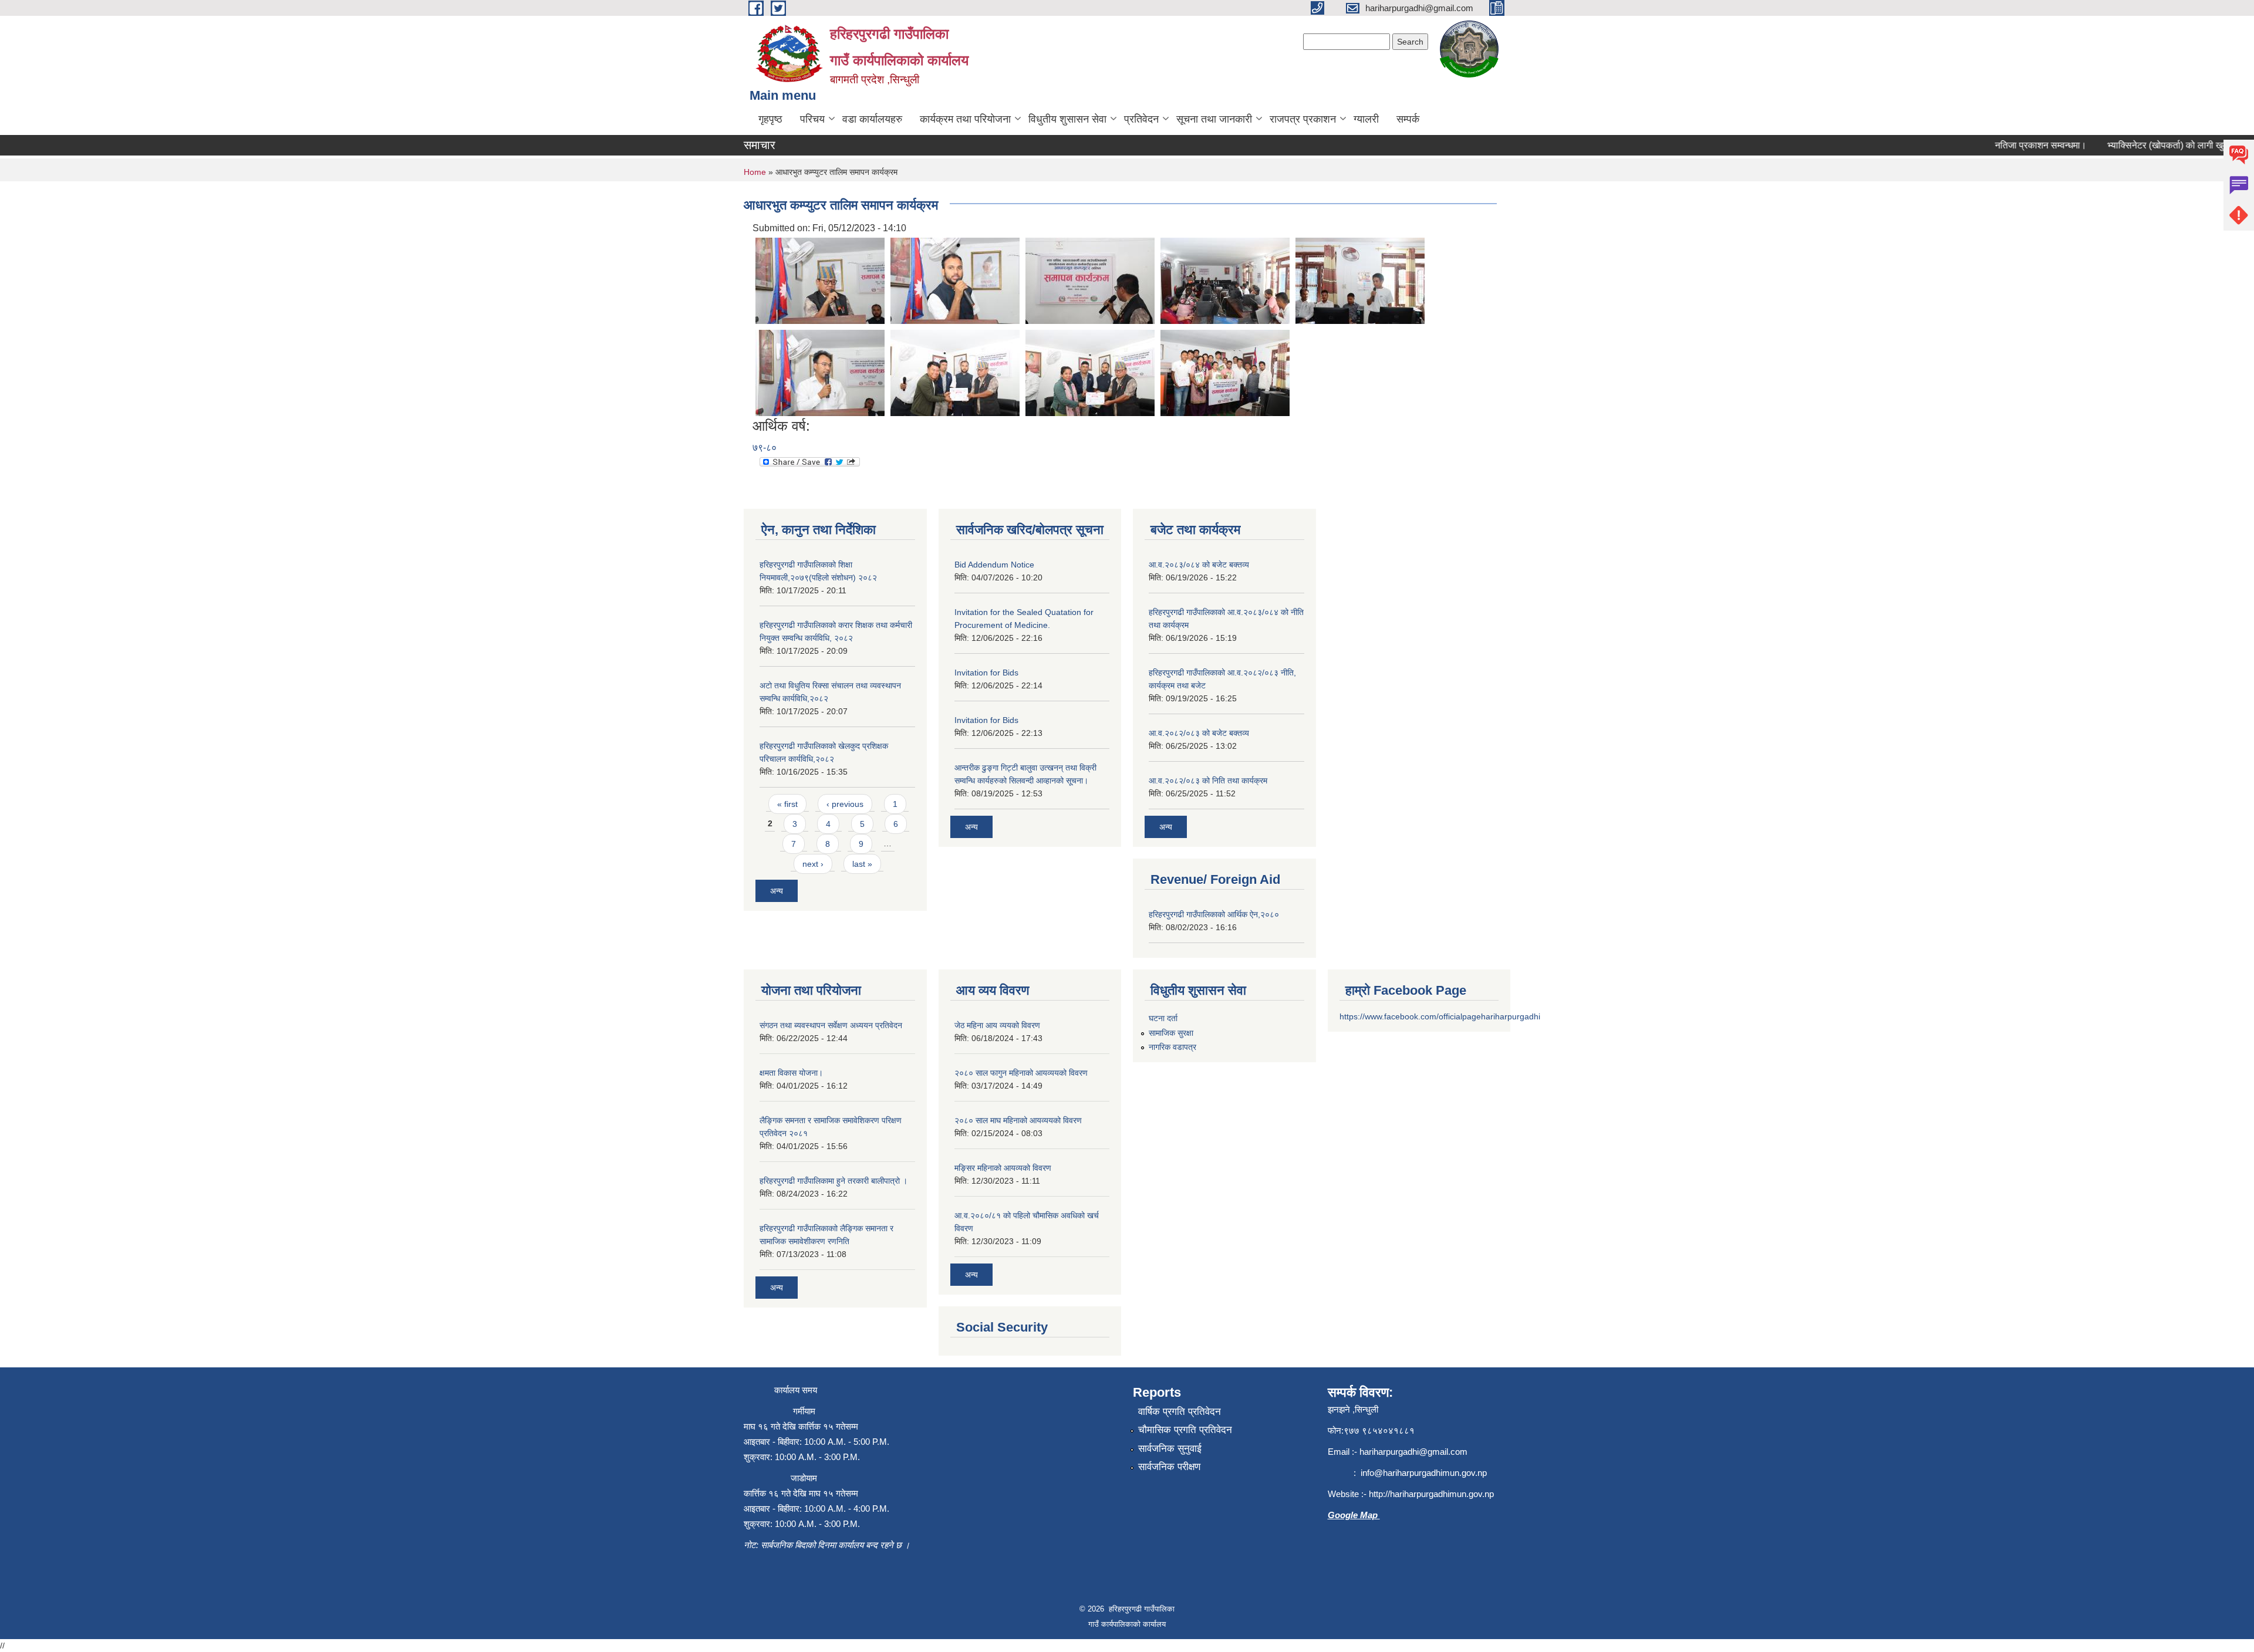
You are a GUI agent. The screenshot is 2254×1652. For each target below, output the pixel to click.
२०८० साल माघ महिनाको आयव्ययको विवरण (1018, 1120)
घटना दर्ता (1163, 1018)
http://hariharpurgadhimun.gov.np (1431, 1494)
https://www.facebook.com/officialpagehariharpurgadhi (1440, 1016)
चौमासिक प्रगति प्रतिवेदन (1185, 1430)
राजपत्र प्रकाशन (1303, 119)
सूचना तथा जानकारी (1214, 119)
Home (755, 172)
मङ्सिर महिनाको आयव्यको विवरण (1003, 1168)
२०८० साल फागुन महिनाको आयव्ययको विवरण (1021, 1073)
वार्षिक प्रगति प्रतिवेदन (1180, 1412)
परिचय (812, 119)
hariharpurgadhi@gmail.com (1413, 1452)
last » (862, 864)
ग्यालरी (1366, 119)
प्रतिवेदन (1141, 119)
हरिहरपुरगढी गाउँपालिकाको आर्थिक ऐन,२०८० (1214, 914)
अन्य (777, 891)
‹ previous (845, 804)
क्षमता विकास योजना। (791, 1073)
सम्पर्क (1408, 119)
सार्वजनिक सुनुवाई (1170, 1449)
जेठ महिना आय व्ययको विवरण (997, 1025)
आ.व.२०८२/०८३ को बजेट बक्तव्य (1199, 733)
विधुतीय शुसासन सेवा (1067, 119)
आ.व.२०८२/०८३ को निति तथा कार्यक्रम (1208, 781)
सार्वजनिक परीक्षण (1169, 1467)
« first (787, 804)
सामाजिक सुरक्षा (1171, 1033)
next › (813, 864)
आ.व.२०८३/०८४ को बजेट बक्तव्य (1199, 565)
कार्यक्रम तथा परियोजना (965, 119)
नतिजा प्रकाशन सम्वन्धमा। (2008, 145)
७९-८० (765, 447)
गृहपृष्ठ (770, 119)
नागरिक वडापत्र (1172, 1047)
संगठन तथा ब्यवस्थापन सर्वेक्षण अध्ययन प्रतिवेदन (831, 1025)
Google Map (1354, 1515)
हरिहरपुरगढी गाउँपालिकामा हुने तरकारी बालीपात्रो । (834, 1181)
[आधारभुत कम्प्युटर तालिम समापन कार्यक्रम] (820, 280)
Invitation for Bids (986, 673)
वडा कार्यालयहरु (872, 119)
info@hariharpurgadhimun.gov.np (1424, 1473)
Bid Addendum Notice (994, 565)
